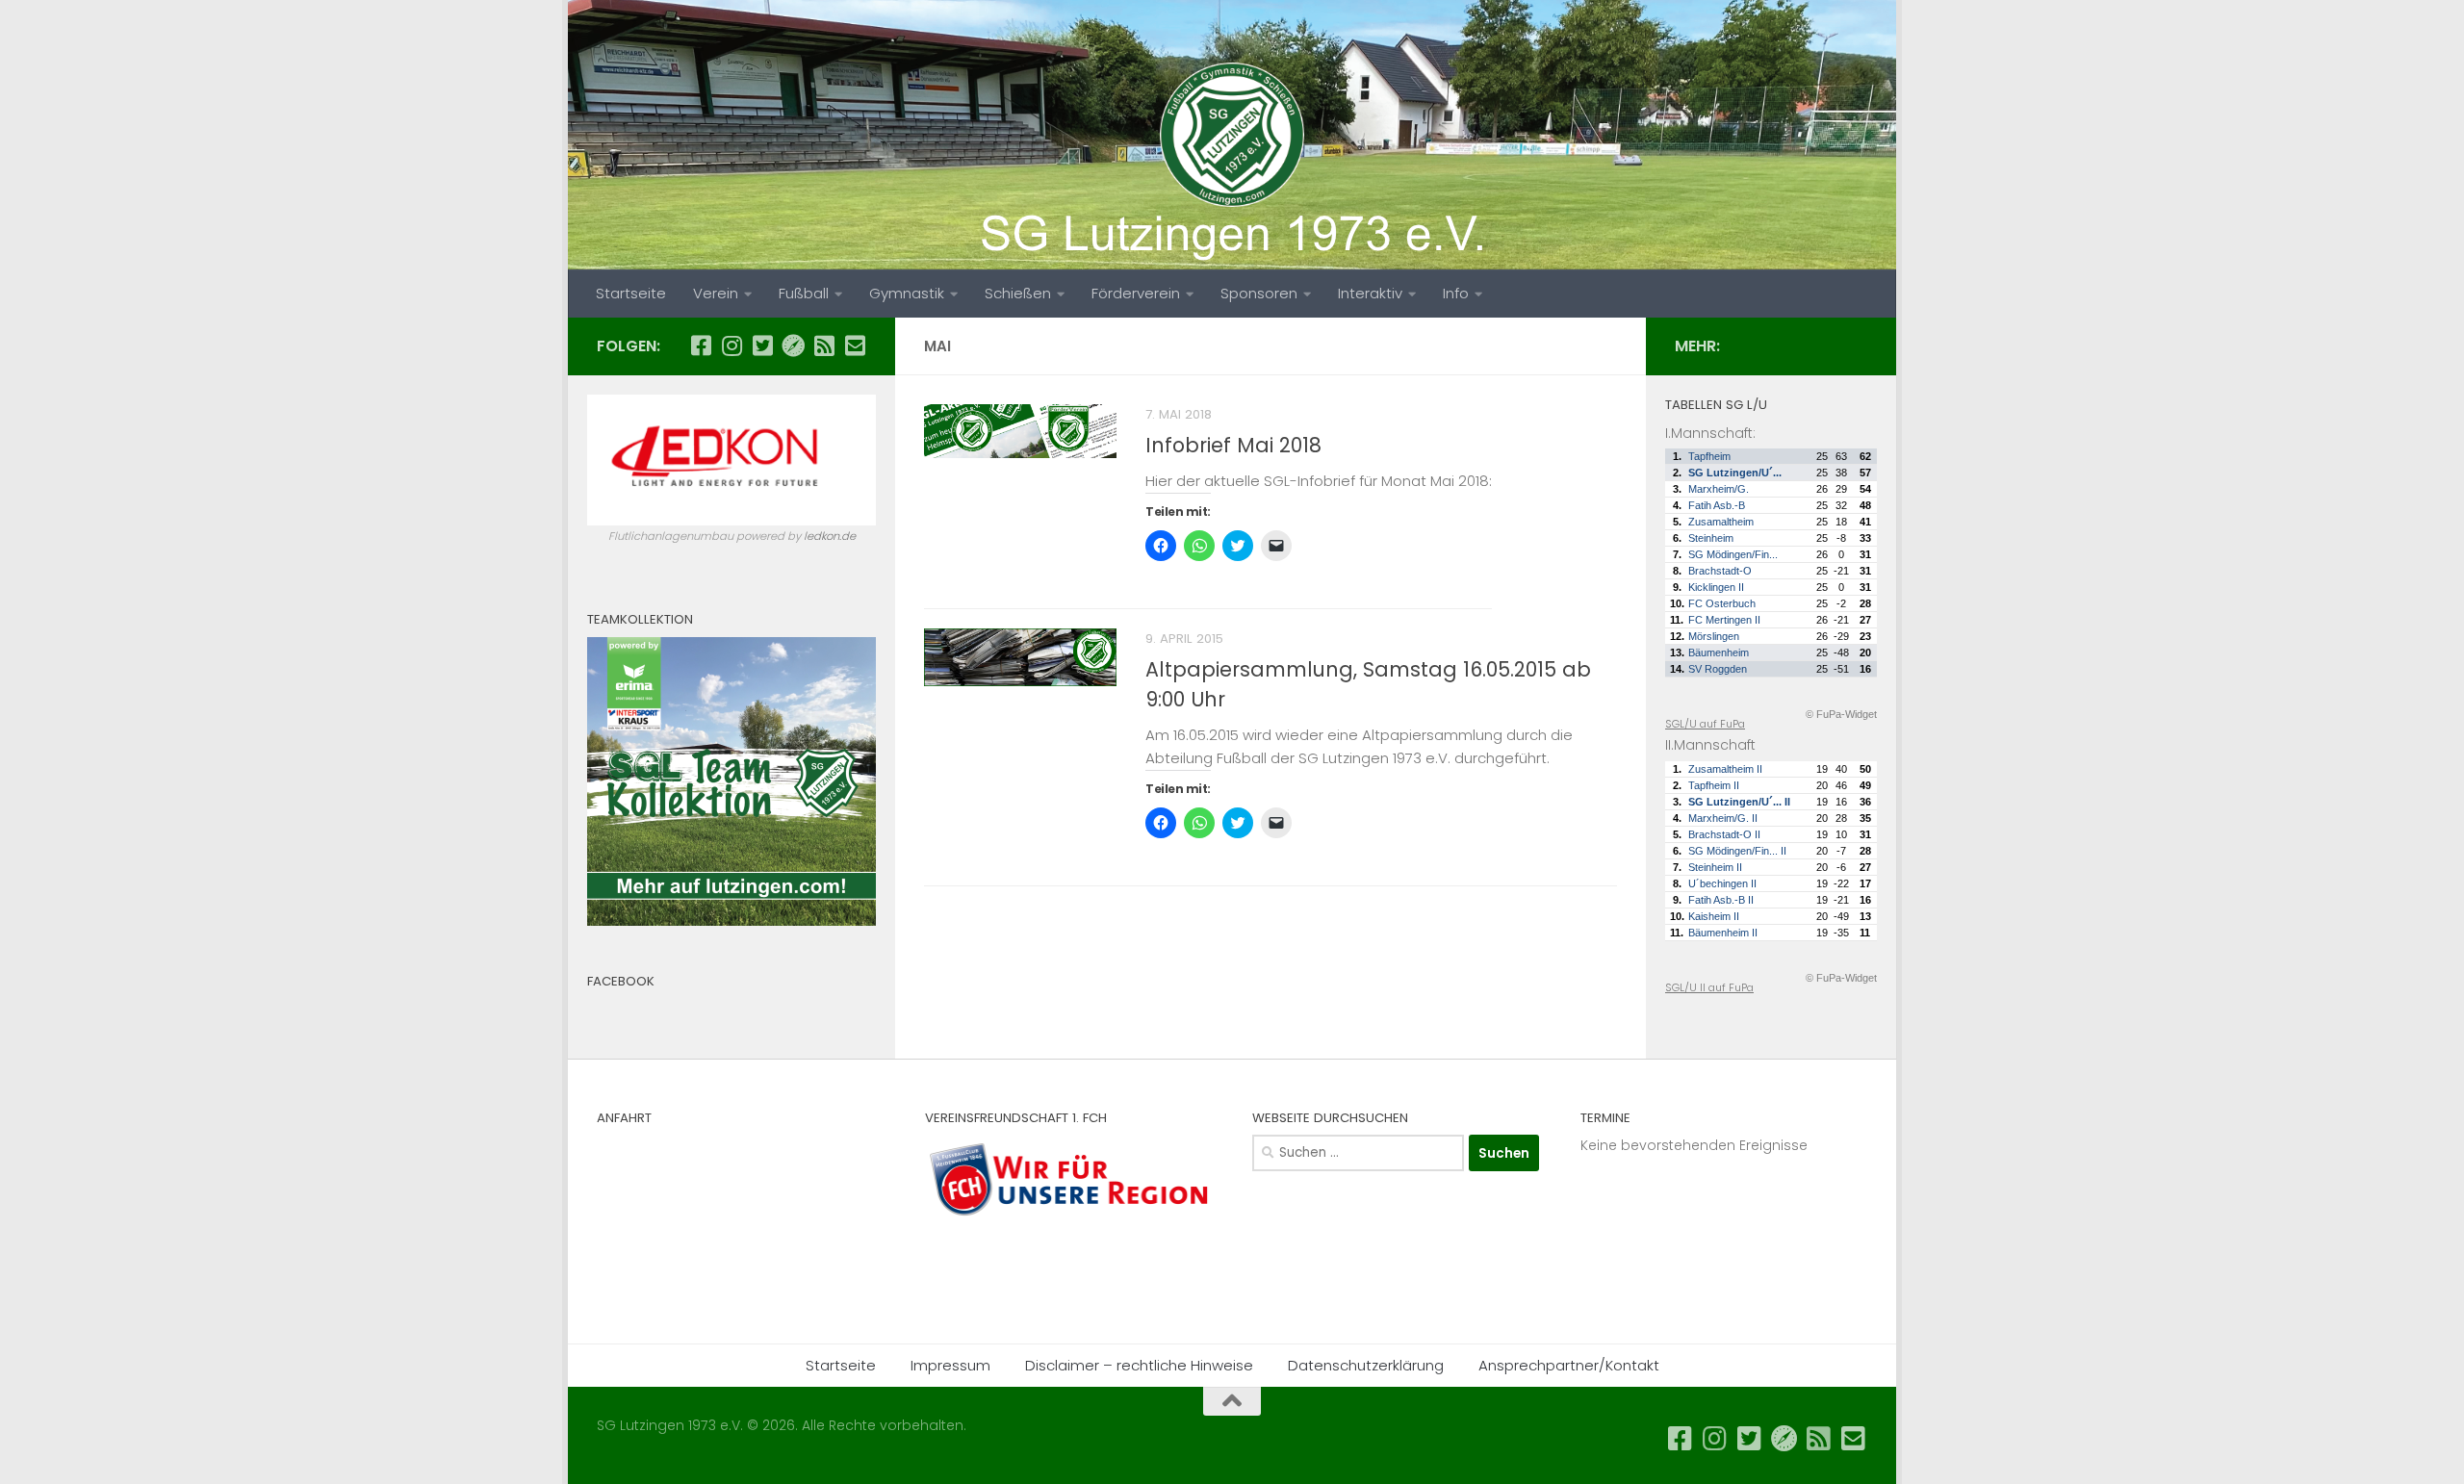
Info (1456, 293)
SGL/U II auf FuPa (1709, 987)
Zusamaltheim (1721, 522)
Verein (716, 293)
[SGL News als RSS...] (824, 345)
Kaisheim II (1714, 916)
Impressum (950, 1365)
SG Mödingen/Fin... (1733, 554)
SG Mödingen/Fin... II (1737, 851)
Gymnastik (907, 293)
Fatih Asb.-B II (1721, 900)
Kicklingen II (1716, 587)
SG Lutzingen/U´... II (1739, 802)
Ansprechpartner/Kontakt (1569, 1365)
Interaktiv (1370, 293)
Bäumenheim (1719, 652)
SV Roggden (1718, 669)
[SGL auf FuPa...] (793, 345)
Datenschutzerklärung (1366, 1365)
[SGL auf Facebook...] (701, 345)
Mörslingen (1714, 636)
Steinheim (1711, 538)
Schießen (1018, 293)
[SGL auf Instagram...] (731, 345)
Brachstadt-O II (1724, 834)
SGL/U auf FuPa (1705, 724)
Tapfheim (1709, 456)
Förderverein (1136, 293)
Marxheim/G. (1719, 489)
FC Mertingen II (1724, 620)
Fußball (804, 293)
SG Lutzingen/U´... (1735, 473)
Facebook (621, 981)
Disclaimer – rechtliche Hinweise (1139, 1365)
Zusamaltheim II (1725, 769)
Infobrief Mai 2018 (1233, 445)
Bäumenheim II (1723, 933)
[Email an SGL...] (855, 345)
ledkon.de (830, 536)
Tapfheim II (1714, 785)
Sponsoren (1259, 293)
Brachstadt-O (1720, 571)
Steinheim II (1715, 867)
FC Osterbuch (1722, 603)
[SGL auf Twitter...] (762, 345)
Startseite (631, 293)
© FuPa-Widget (1841, 714)
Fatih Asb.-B (1717, 505)
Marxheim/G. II (1723, 818)
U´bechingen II (1722, 883)
